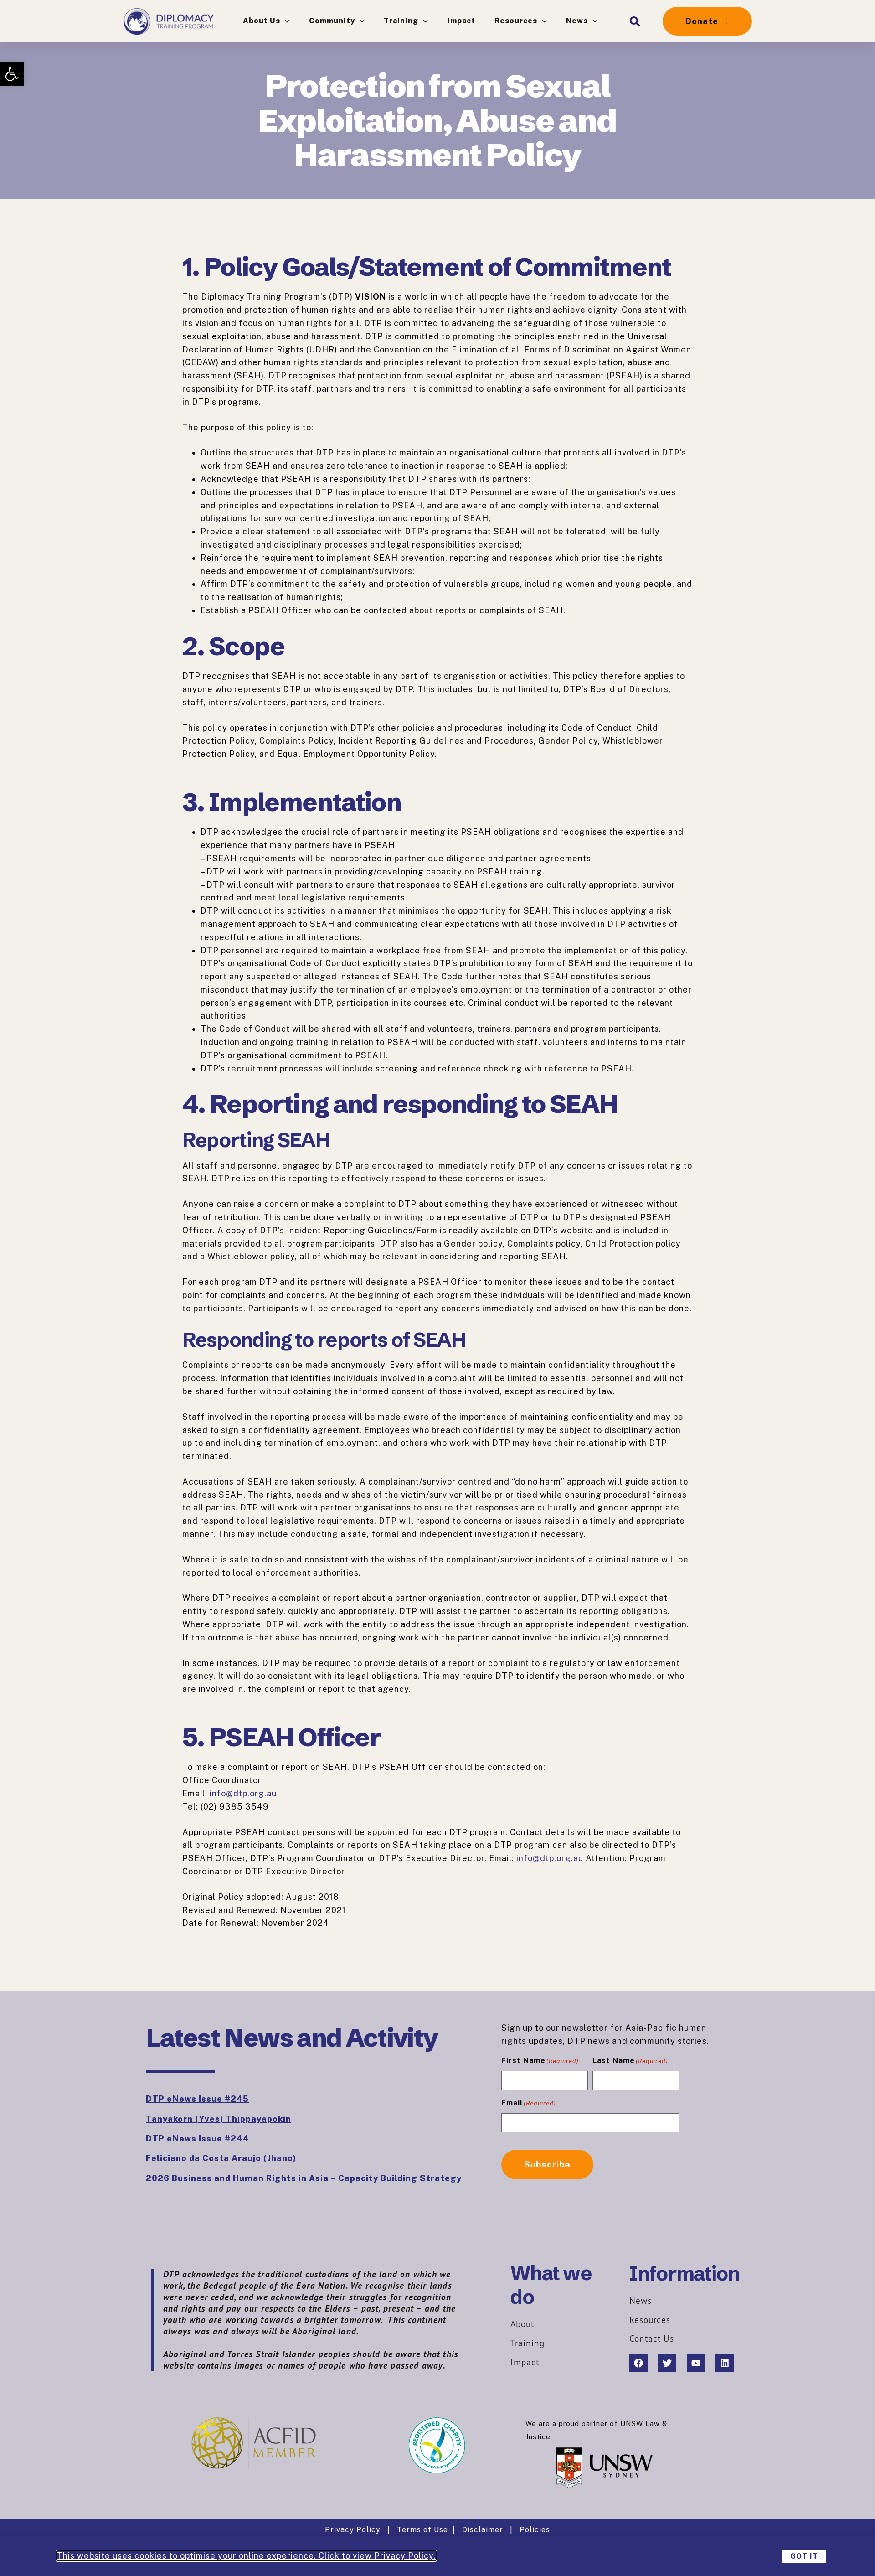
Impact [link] (461, 21)
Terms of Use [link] (422, 2530)
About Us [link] (262, 21)
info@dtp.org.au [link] (243, 1793)
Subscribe (547, 2164)
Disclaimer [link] (483, 2530)
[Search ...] (635, 21)
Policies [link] (535, 2530)
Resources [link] (516, 21)
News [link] (577, 21)
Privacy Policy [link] (353, 2530)
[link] (12, 74)
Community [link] (332, 21)
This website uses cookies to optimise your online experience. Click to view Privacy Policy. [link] (246, 2556)
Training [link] (401, 21)
